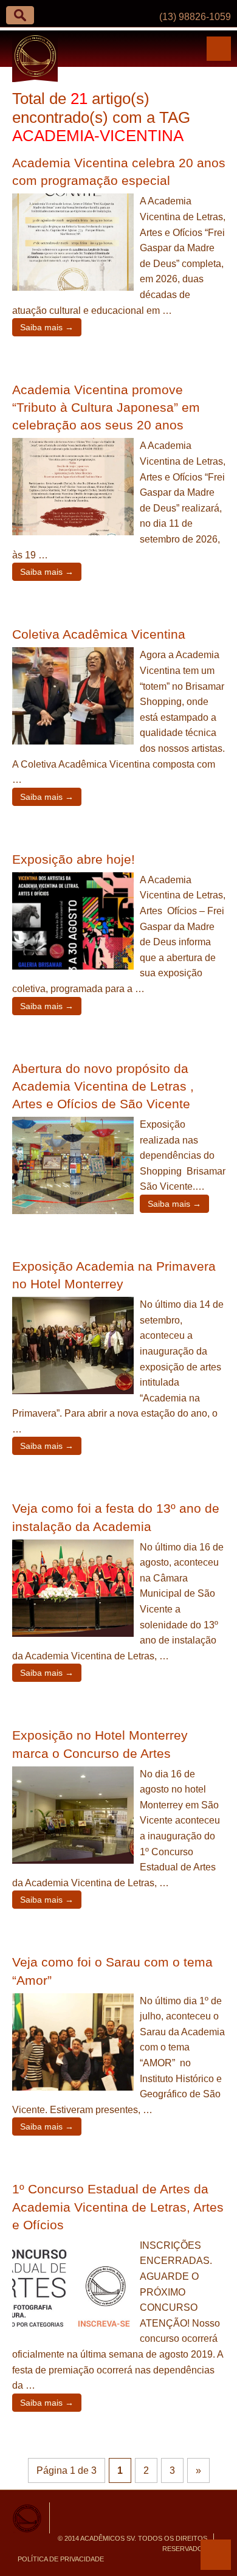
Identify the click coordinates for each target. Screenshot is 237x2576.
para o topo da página (216, 2555)
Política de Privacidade (61, 2559)
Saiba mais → (47, 327)
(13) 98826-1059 (195, 17)
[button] (20, 15)
